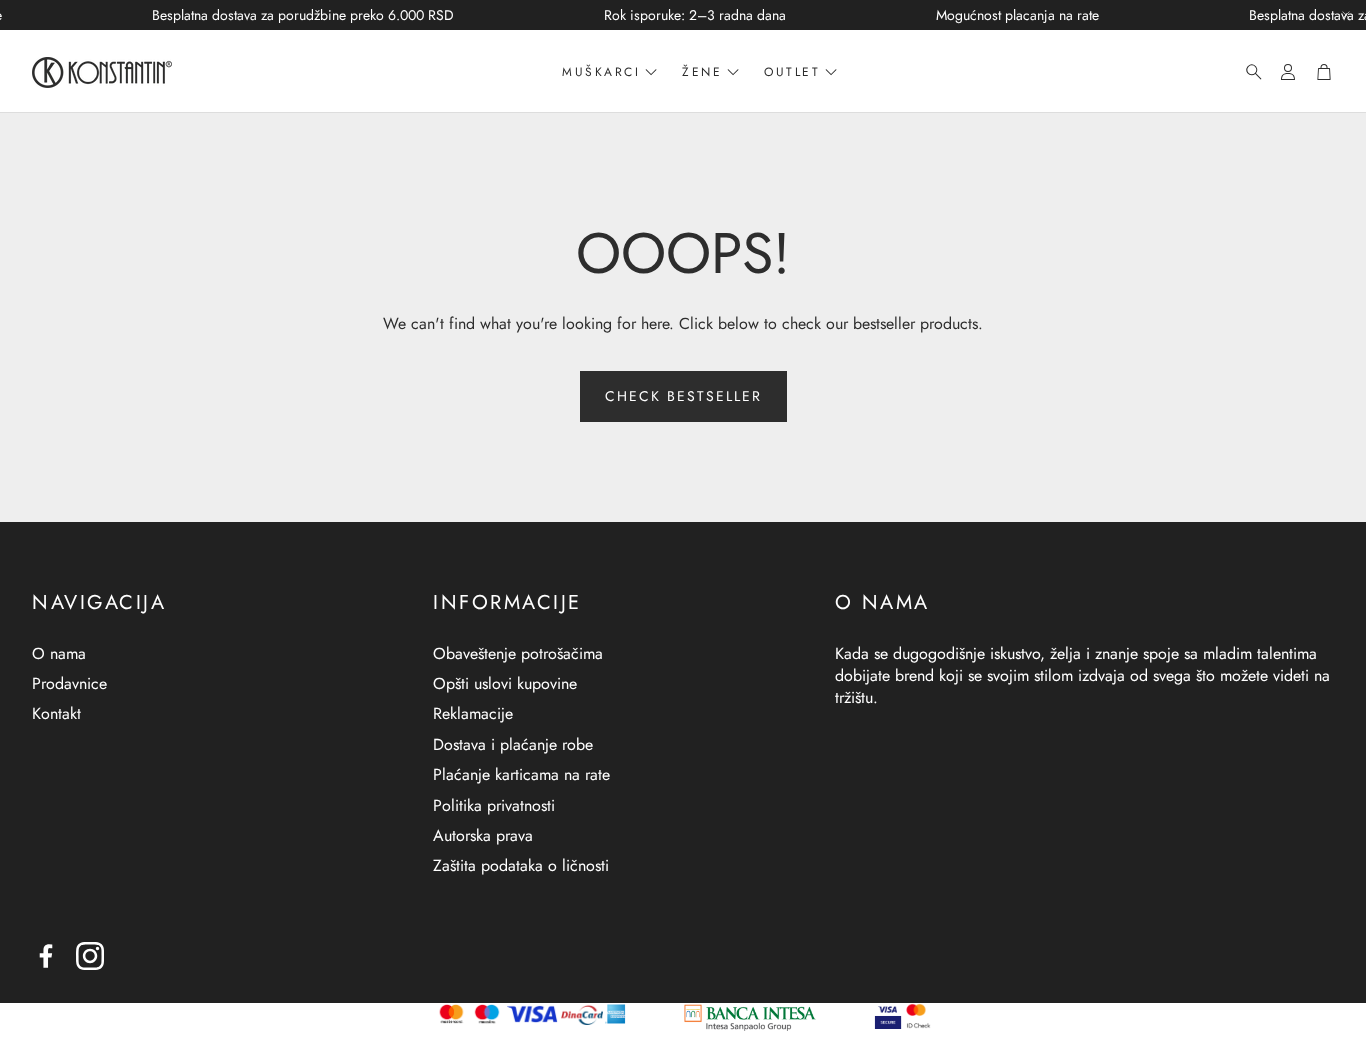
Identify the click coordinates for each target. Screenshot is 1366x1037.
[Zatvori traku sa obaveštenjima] (1346, 15)
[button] (1248, 72)
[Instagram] (90, 956)
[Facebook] (46, 956)
